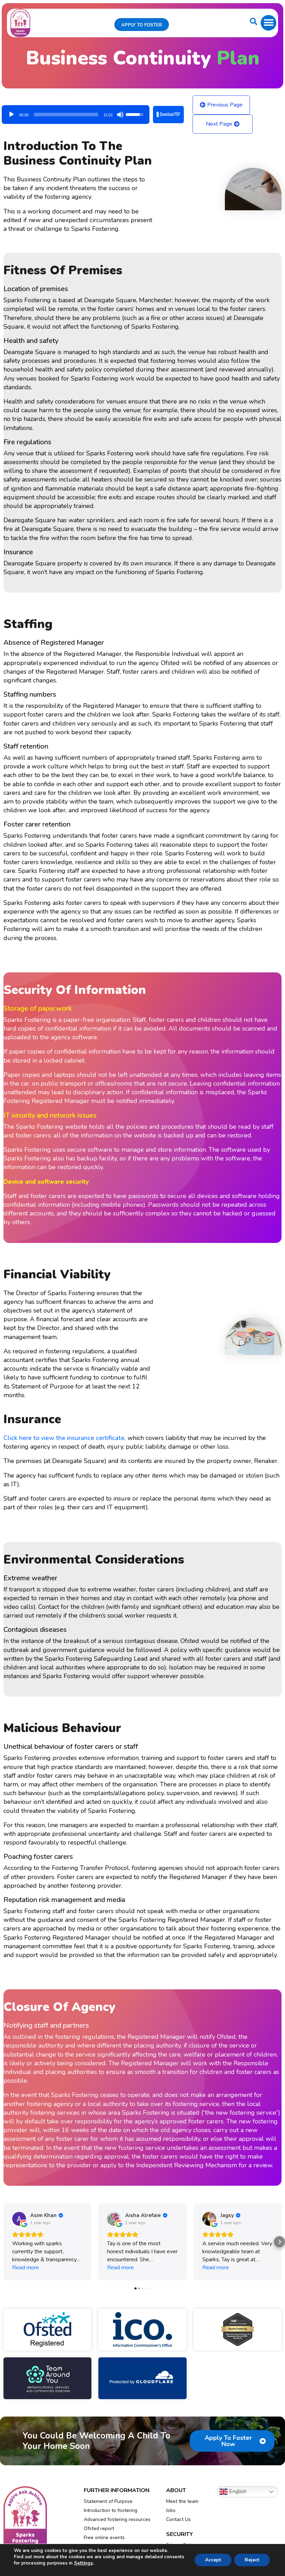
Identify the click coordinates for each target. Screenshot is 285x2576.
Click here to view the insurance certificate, (66, 1438)
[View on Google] (19, 2219)
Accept (213, 2560)
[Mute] (120, 115)
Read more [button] (26, 2268)
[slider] (66, 115)
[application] (76, 112)
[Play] (11, 115)
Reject (252, 2560)
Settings (83, 2563)
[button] (268, 23)
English (237, 2491)
